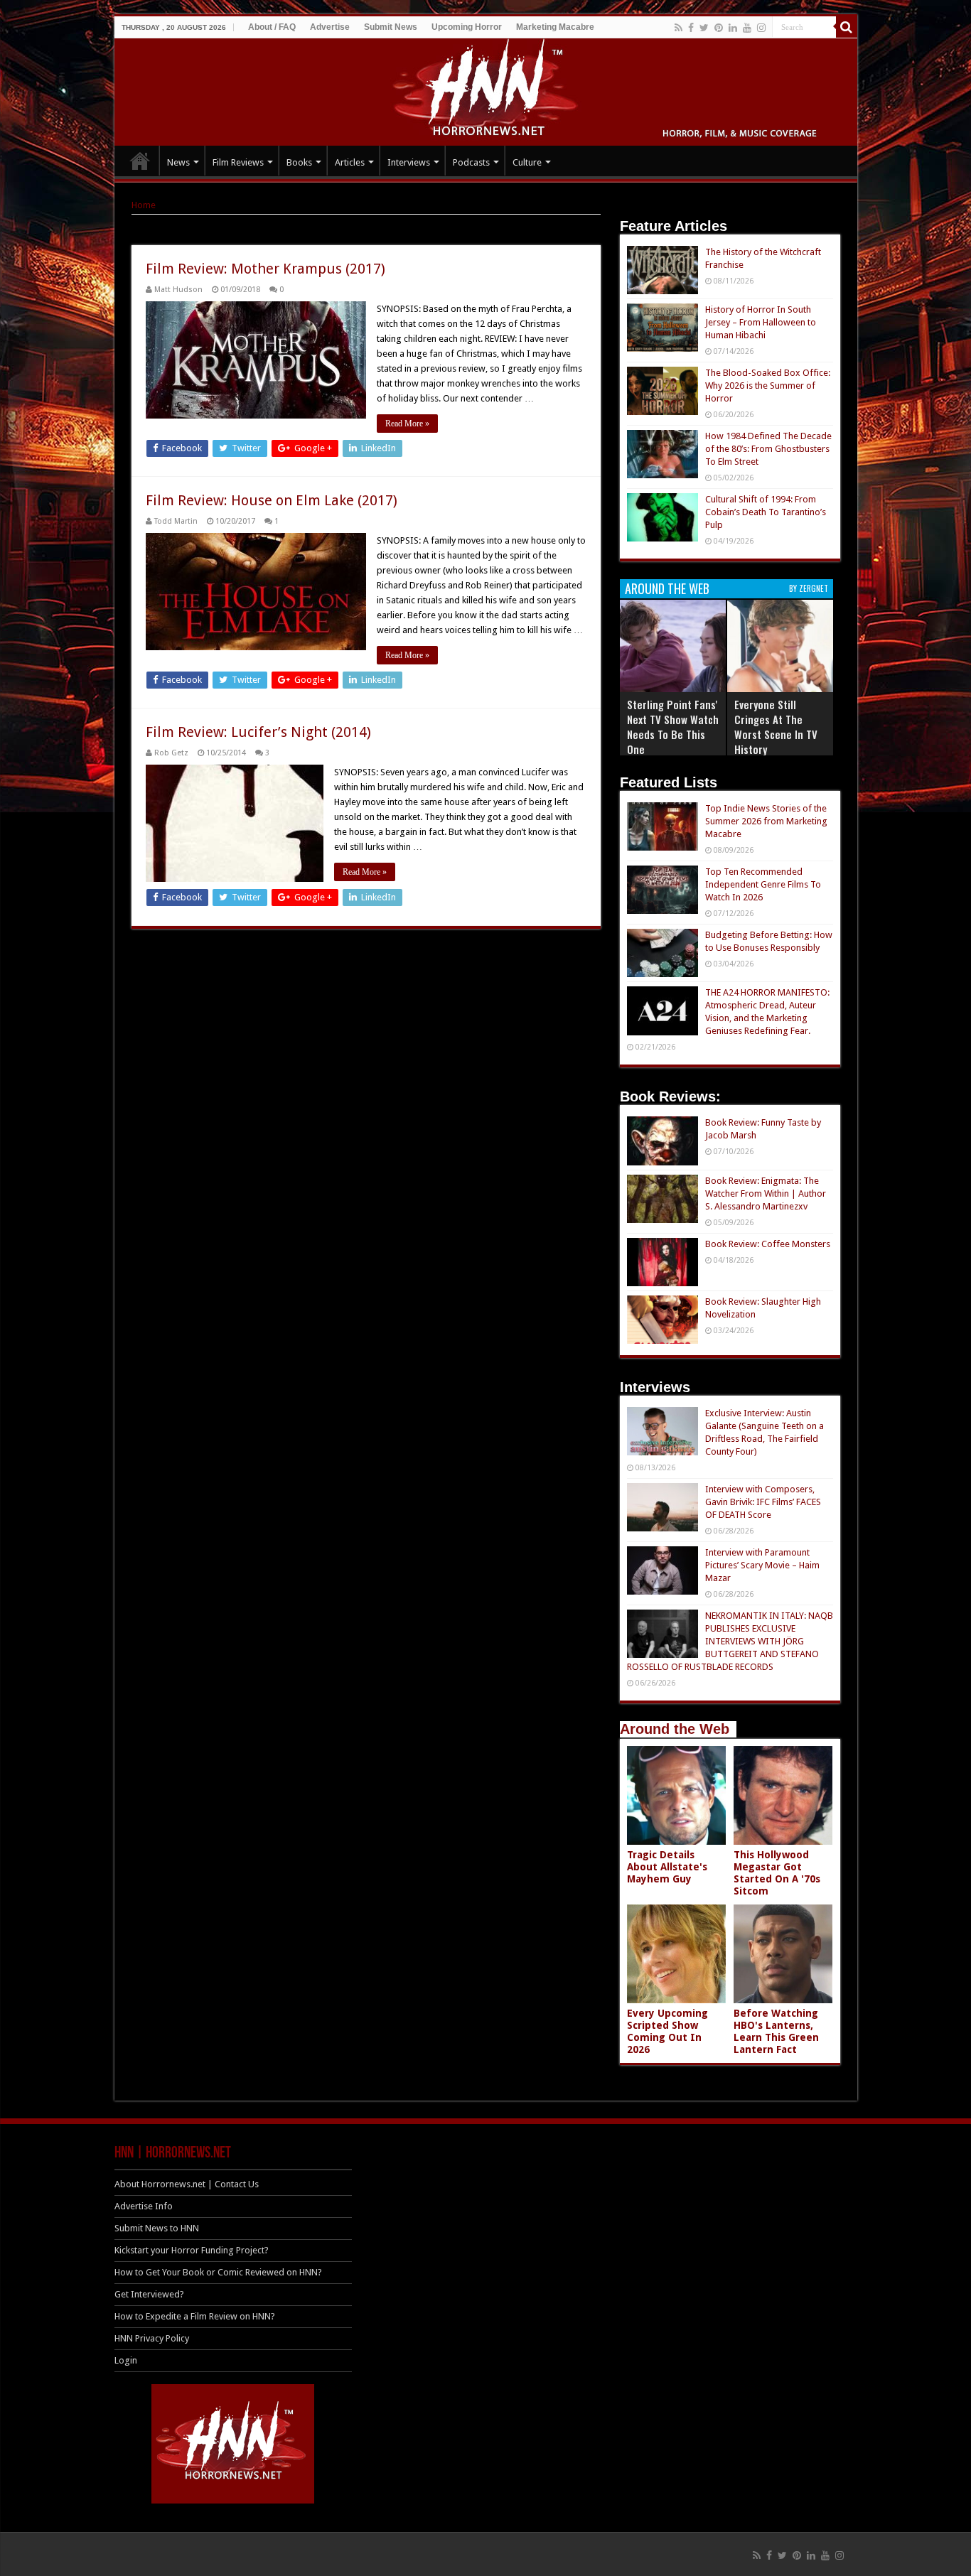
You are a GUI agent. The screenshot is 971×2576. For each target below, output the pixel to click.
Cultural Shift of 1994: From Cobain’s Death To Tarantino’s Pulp (766, 512)
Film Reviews (238, 162)
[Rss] (678, 28)
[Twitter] (704, 28)
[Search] (847, 27)
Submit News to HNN (157, 2228)
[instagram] (761, 28)
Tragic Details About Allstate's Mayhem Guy (667, 1867)
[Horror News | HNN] (486, 90)
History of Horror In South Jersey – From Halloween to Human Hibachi (761, 322)
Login (126, 2360)
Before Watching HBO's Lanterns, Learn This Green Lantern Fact (776, 2031)
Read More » (407, 424)
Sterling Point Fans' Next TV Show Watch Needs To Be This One (673, 727)
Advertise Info (144, 2206)
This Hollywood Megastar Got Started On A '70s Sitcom (777, 1873)
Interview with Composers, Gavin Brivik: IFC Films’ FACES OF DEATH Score (763, 1502)
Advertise (330, 27)
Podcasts (471, 162)
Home (144, 205)
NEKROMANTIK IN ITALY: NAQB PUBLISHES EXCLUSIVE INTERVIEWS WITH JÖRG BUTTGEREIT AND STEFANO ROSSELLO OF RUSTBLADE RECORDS (730, 1641)
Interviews (409, 162)
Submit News (391, 27)
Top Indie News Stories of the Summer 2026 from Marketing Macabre (766, 821)
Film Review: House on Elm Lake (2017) (272, 500)
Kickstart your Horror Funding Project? (192, 2250)
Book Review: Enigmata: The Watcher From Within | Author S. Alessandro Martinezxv (766, 1193)
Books (299, 162)
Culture (527, 162)
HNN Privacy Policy (152, 2338)
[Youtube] (747, 28)
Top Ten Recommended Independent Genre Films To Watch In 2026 (763, 884)
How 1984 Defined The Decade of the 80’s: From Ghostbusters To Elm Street (768, 449)
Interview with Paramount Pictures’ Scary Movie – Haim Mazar (762, 1565)
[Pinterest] (719, 28)
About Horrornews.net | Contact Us (187, 2184)
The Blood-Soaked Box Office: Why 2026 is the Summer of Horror (768, 386)
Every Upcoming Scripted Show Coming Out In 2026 (667, 2031)
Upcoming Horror (467, 27)
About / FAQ (272, 27)
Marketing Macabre (555, 27)
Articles (350, 162)
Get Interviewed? (149, 2294)
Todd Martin (176, 521)
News (178, 162)
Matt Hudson (178, 290)
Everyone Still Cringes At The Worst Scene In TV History (776, 727)
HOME (140, 161)
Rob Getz (171, 753)
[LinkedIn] (733, 28)
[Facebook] (691, 28)
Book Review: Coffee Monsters (768, 1244)
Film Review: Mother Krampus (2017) (265, 269)
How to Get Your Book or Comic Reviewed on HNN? (218, 2272)
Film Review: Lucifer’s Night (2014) (258, 732)
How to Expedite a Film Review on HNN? (195, 2316)
